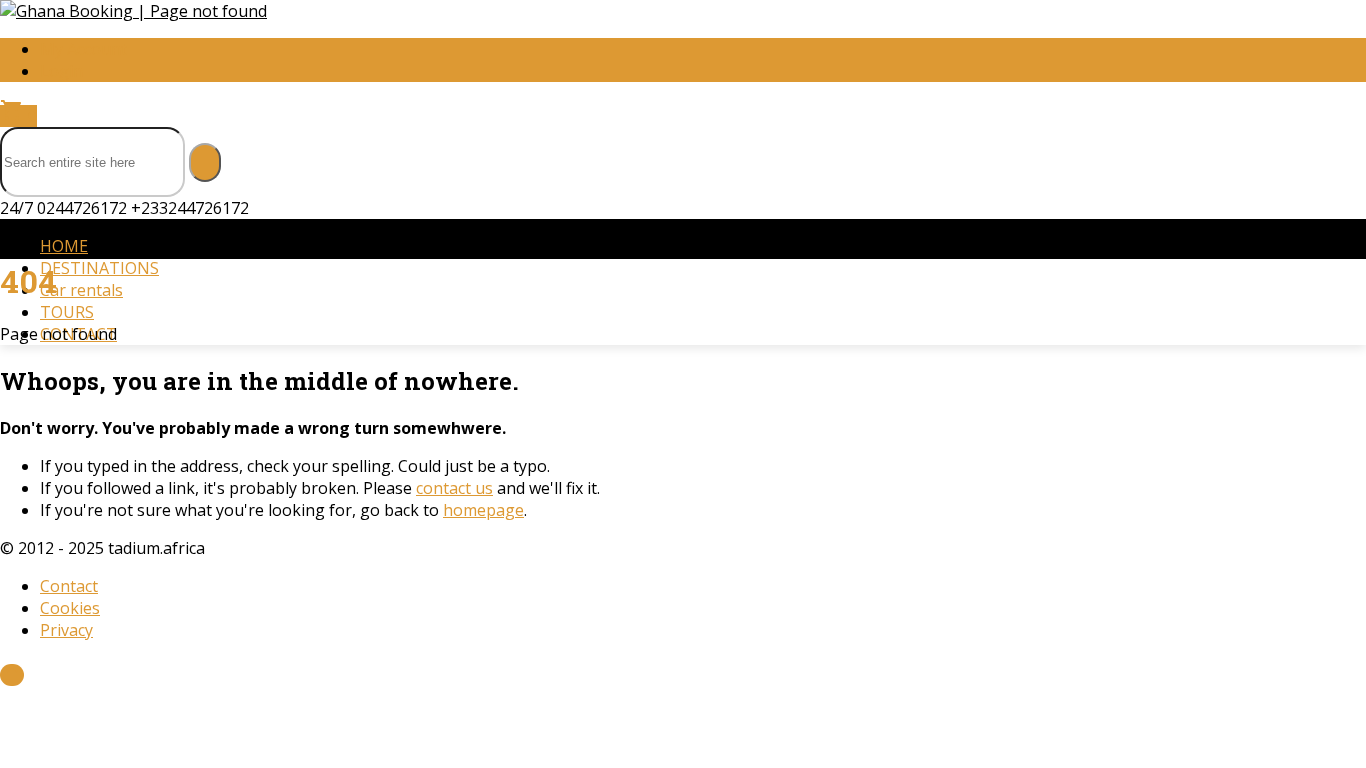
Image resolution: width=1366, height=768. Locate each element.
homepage (483, 510)
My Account (83, 49)
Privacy (66, 630)
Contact (69, 586)
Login (61, 71)
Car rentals (81, 290)
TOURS (67, 312)
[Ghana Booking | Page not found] (133, 11)
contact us (454, 488)
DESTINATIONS (99, 268)
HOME (64, 246)
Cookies (70, 608)
